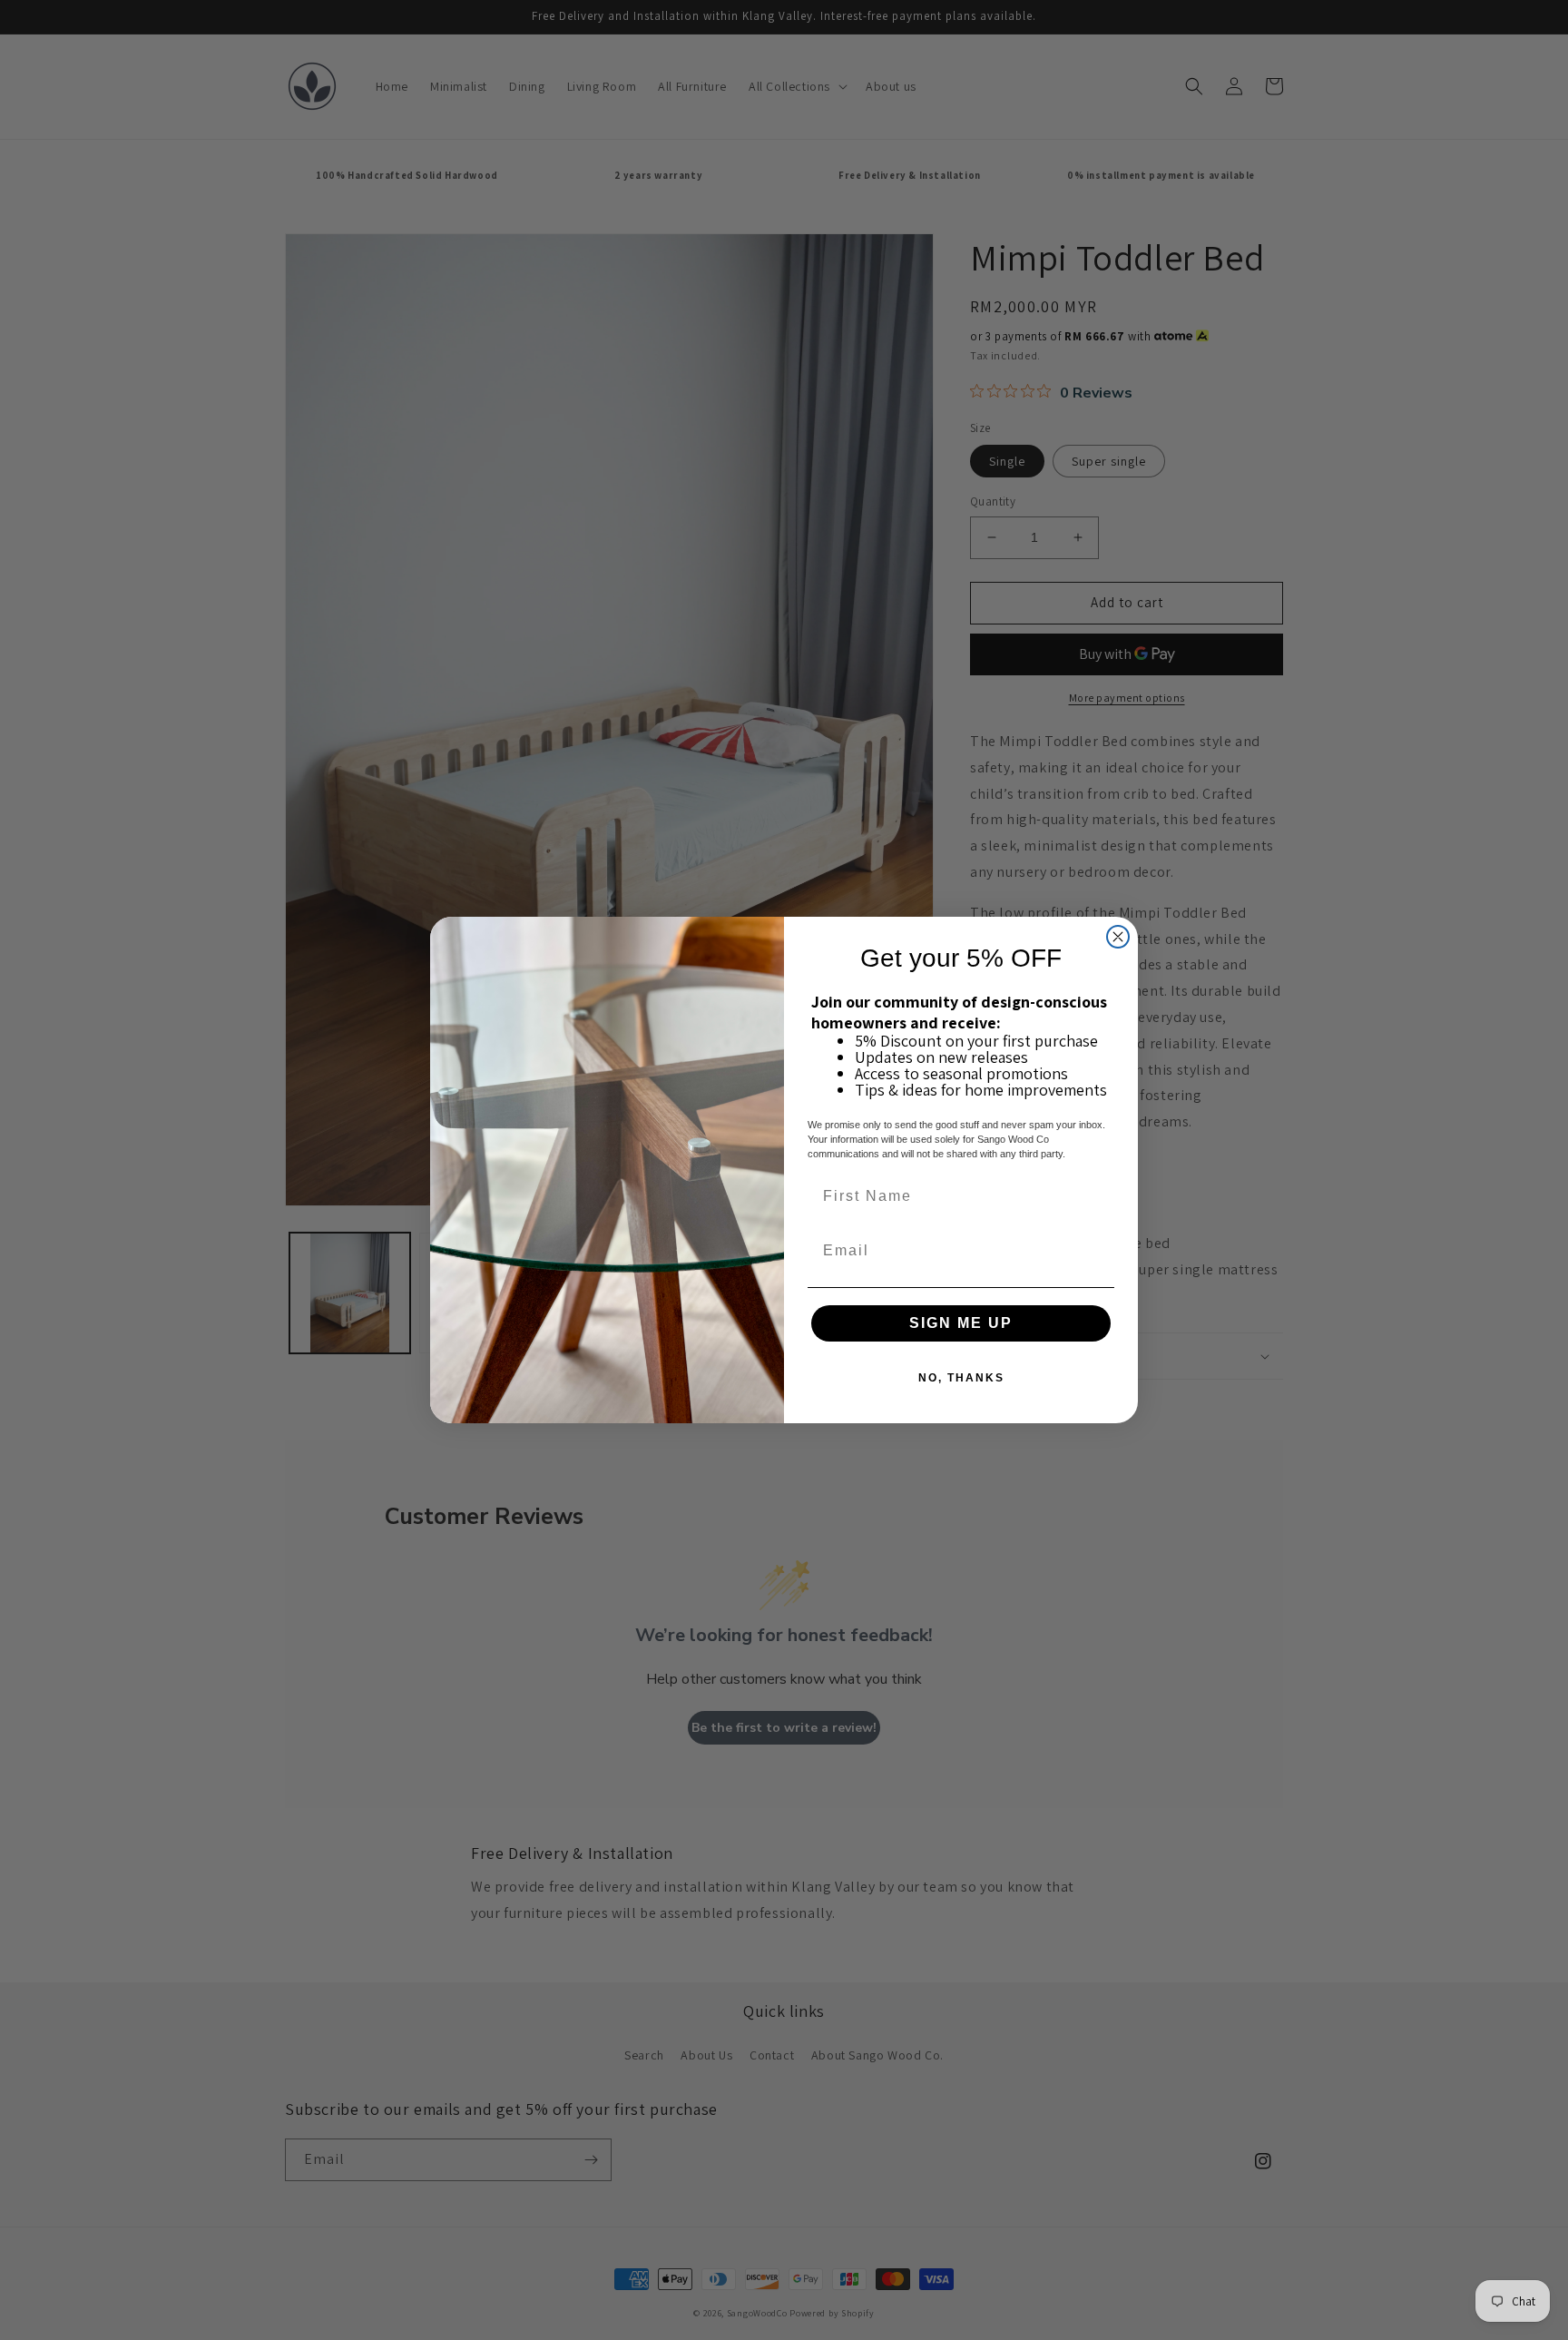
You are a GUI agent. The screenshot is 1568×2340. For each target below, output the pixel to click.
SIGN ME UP (961, 1323)
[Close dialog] (1118, 937)
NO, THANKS (961, 1378)
